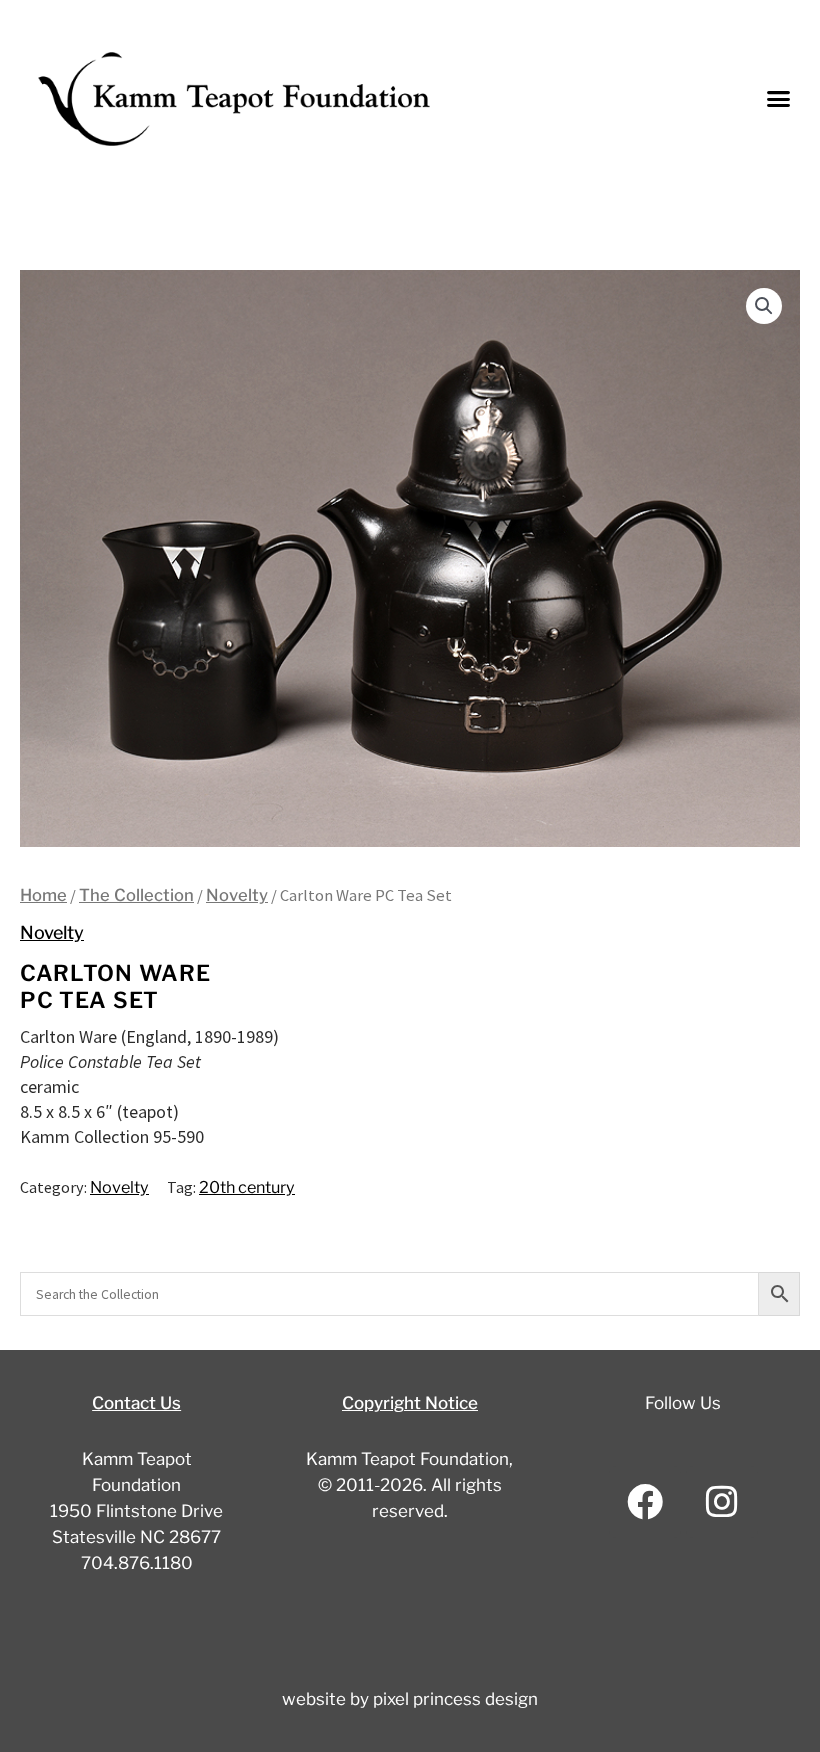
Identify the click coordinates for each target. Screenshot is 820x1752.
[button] (779, 99)
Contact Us (136, 1403)
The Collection (136, 895)
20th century (247, 1187)
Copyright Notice (410, 1403)
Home (43, 895)
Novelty (237, 895)
